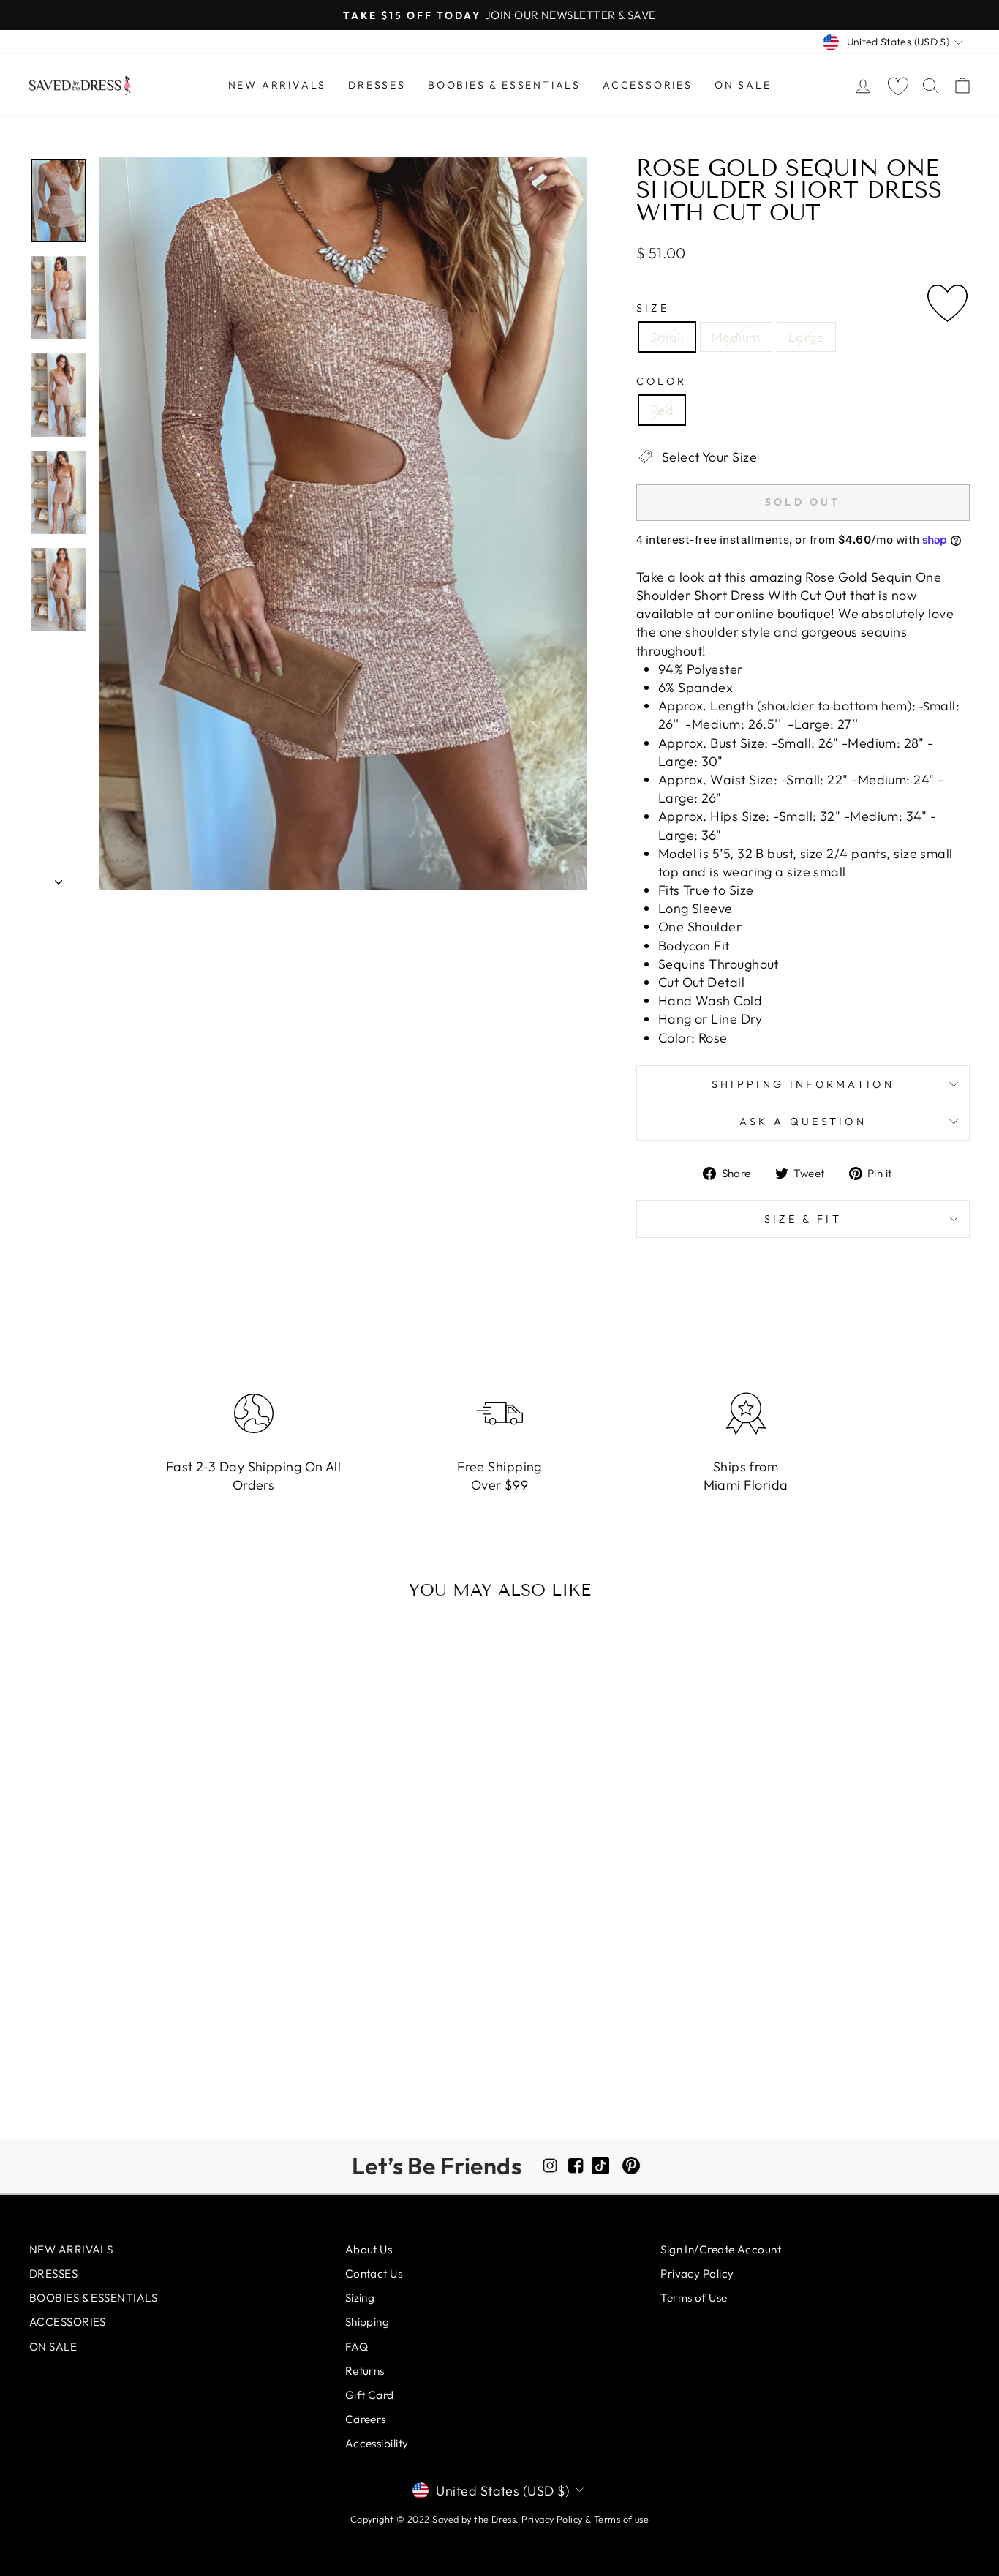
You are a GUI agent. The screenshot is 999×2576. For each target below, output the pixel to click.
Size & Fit (803, 1219)
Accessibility (377, 2443)
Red (662, 410)
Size (653, 308)
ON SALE (743, 85)
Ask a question (803, 1122)
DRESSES (377, 85)
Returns (365, 2371)
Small (667, 337)
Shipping (367, 2322)
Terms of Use (694, 2298)
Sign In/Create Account (721, 2249)
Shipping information (803, 1084)
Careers (366, 2419)
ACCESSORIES (648, 85)
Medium (736, 337)
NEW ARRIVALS (278, 85)
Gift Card (370, 2395)
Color (662, 381)
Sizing (360, 2298)
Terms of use (621, 2519)
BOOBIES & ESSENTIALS (504, 85)
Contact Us (374, 2273)
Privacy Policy (697, 2273)
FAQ (357, 2347)
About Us (369, 2249)
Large (806, 337)
